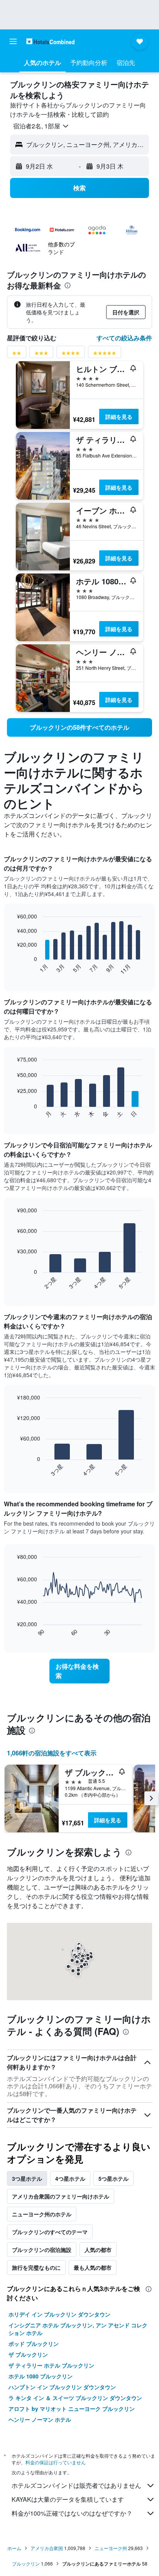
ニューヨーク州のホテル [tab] (42, 2214)
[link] (79, 727)
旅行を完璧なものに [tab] (36, 2267)
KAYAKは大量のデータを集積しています (68, 2499)
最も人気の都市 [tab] (93, 2267)
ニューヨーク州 (111, 2548)
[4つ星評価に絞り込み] (71, 354)
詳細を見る (119, 417)
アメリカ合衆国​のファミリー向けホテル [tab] (61, 2196)
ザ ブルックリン (28, 2354)
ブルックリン (26, 2563)
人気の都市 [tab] (98, 2250)
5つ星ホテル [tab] (113, 2178)
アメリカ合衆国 (47, 2548)
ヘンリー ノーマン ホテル (40, 2419)
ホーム (14, 2548)
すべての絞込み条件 (124, 338)
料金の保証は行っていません (56, 2462)
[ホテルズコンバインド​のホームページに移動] (50, 41)
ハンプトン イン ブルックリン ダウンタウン (62, 2387)
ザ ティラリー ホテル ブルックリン (51, 2365)
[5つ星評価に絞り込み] (105, 354)
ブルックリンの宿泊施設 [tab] (42, 2250)
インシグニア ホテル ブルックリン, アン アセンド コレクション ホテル (78, 2329)
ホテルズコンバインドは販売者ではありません (76, 2485)
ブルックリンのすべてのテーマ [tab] (50, 2232)
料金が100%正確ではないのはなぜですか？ (72, 2513)
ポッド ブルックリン (34, 2344)
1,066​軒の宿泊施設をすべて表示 (52, 1753)
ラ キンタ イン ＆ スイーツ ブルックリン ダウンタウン (75, 2398)
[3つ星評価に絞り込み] (41, 354)
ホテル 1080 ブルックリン (41, 2376)
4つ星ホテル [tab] (70, 2178)
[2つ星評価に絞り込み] (17, 354)
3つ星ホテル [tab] (27, 2178)
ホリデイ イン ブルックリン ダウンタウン (59, 2314)
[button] (13, 41)
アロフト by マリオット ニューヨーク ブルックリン (72, 2409)
